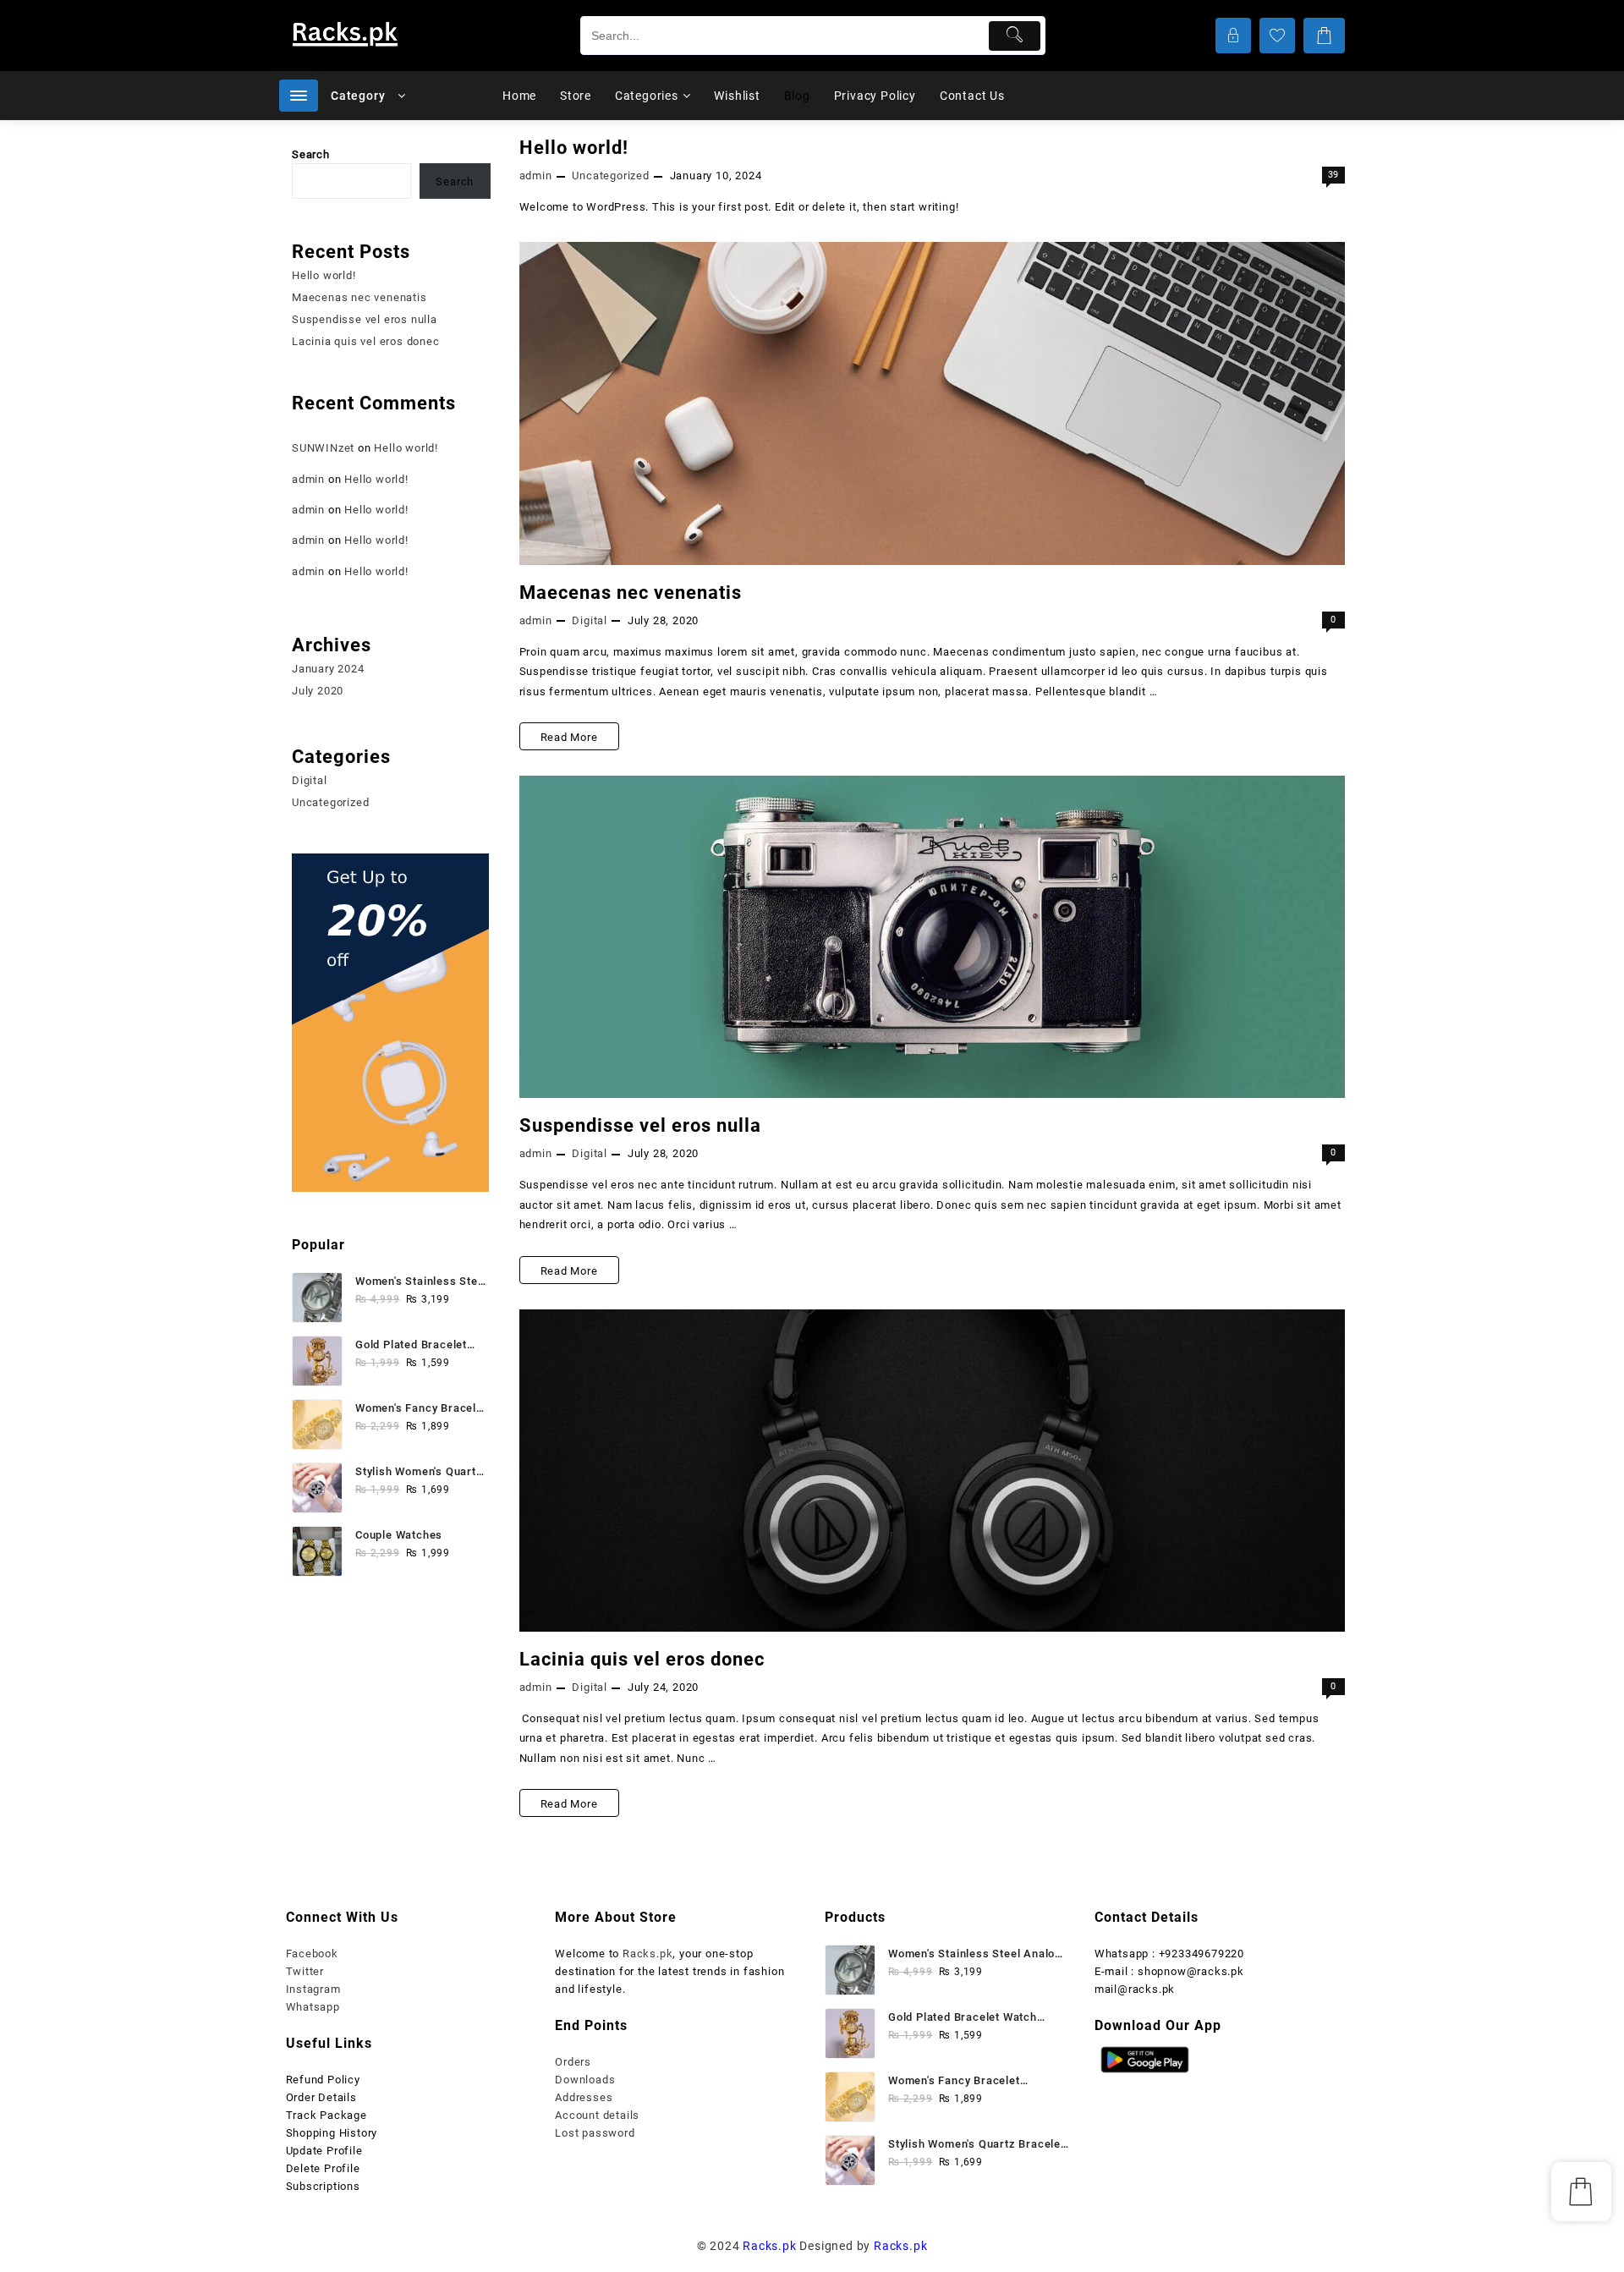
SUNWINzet (323, 448)
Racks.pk (647, 1954)
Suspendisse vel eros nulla (640, 1125)
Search (311, 154)
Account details (597, 2115)
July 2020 (318, 691)
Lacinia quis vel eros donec (642, 1659)
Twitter (305, 1971)
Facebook (312, 1954)
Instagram (313, 1989)
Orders (573, 2062)
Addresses (584, 2097)
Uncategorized (610, 176)
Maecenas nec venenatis (631, 593)
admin (536, 176)
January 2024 (328, 669)
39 (1334, 175)
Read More (569, 740)
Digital (590, 620)
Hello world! (574, 148)
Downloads (585, 2080)
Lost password (595, 2133)
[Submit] (1015, 36)
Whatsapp (313, 2007)
